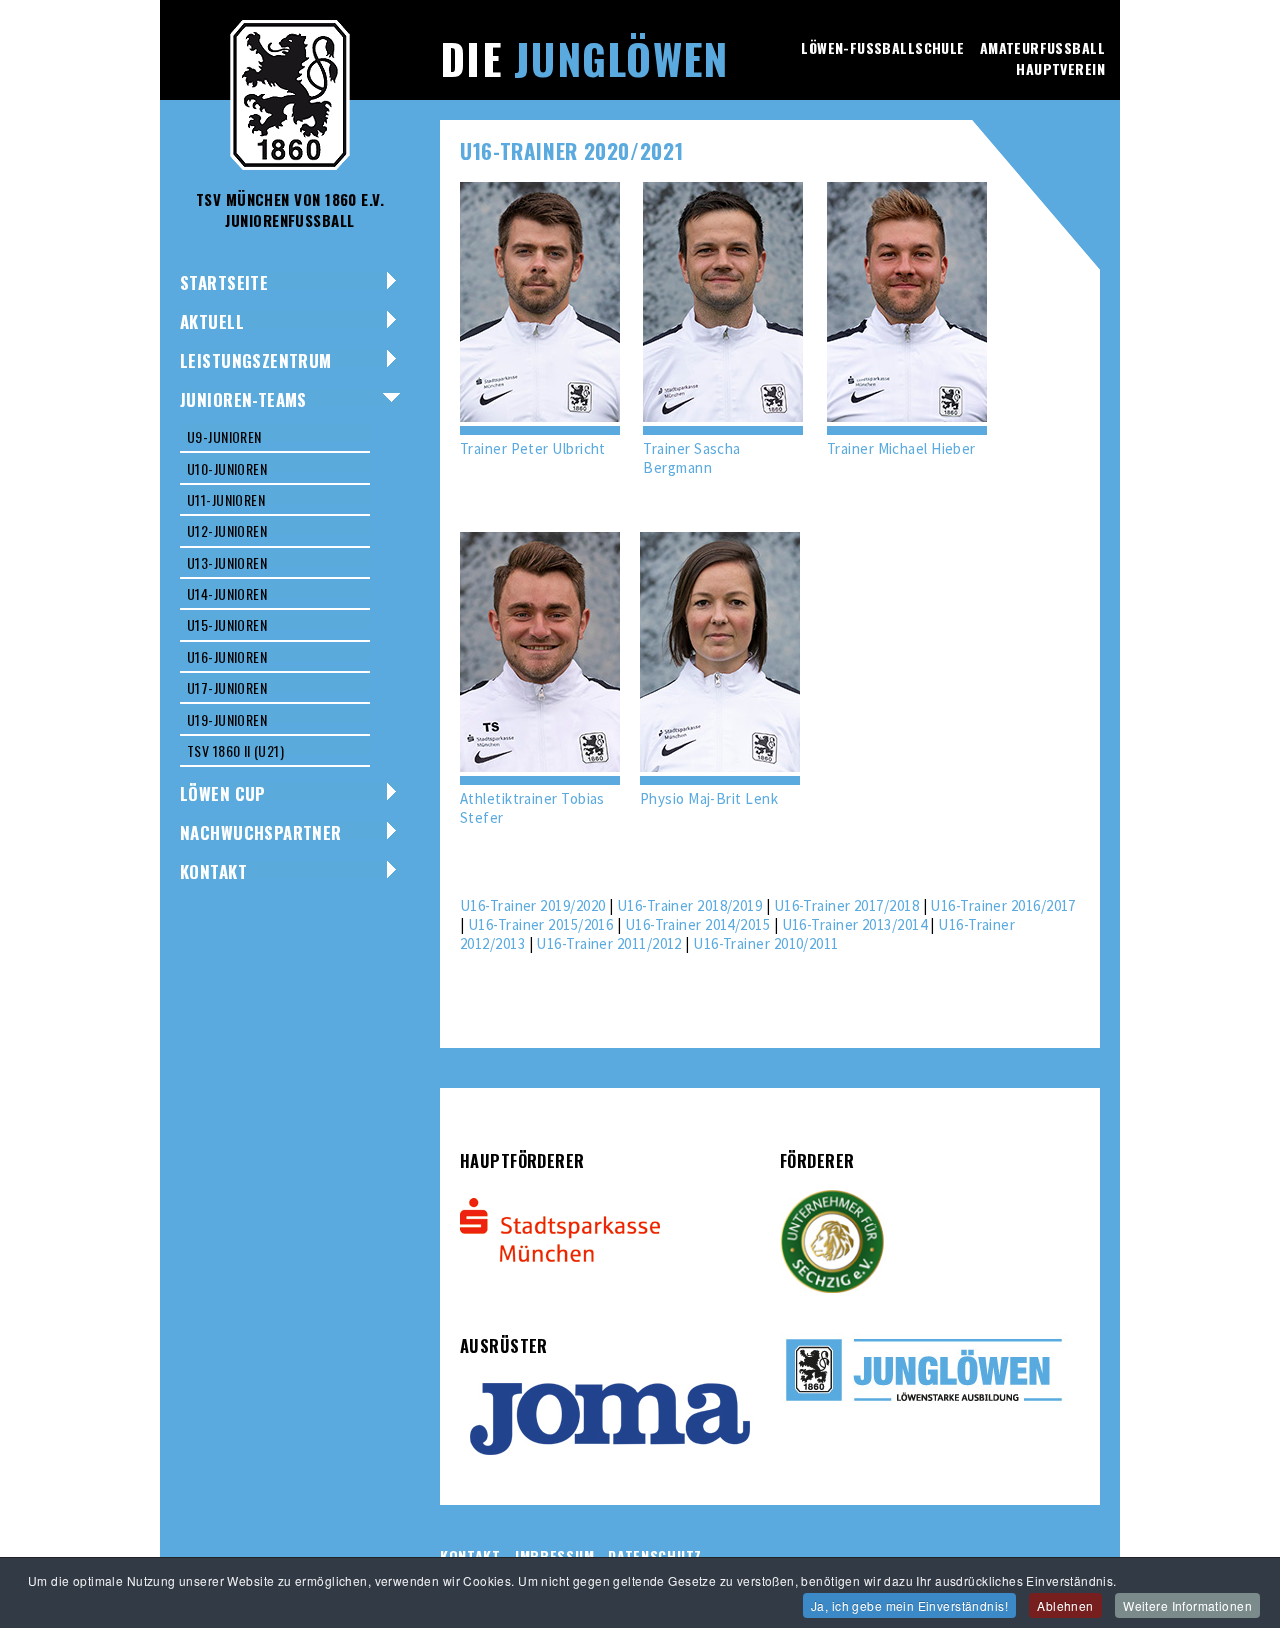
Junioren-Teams (243, 399)
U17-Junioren (227, 687)
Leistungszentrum (256, 360)
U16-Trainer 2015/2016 (540, 924)
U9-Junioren (224, 436)
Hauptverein (1060, 68)
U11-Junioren (226, 499)
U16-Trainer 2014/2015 (697, 924)
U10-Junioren (227, 468)
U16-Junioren (227, 656)
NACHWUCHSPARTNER (261, 832)
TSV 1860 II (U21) (235, 750)
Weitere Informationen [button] (1187, 1605)
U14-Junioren (227, 593)
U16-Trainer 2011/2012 (608, 943)
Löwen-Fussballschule (882, 47)
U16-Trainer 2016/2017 (1002, 905)
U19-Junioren (227, 719)
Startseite (224, 282)
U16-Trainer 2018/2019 (689, 905)
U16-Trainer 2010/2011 (765, 943)
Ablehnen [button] (1065, 1605)
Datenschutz (655, 1555)
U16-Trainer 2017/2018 (846, 905)
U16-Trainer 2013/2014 (854, 924)
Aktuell (212, 321)
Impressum (554, 1555)
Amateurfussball (1042, 47)
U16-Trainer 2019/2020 (532, 905)
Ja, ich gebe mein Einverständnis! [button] (909, 1605)
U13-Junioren (227, 562)
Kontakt (213, 871)
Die (584, 58)
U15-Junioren (227, 624)
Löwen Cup (223, 793)
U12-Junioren (227, 530)
